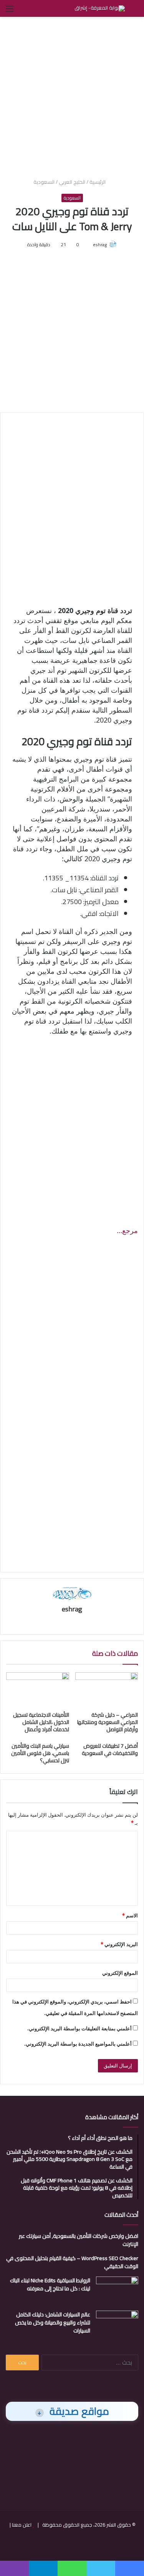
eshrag (100, 245)
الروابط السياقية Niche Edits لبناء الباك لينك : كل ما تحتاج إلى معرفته (50, 2284)
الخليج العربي (72, 182)
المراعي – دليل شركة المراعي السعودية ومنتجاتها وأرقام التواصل (108, 1722)
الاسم (130, 1915)
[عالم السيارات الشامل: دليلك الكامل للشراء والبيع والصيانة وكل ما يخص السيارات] (117, 2325)
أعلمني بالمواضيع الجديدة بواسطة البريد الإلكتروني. (78, 2044)
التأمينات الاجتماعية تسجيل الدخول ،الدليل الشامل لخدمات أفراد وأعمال (41, 1722)
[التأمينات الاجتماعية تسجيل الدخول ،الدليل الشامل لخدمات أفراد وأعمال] (38, 1690)
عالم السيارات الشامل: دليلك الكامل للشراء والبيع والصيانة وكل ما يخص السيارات (53, 2322)
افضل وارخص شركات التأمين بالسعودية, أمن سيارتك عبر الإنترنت (79, 2240)
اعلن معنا (22, 2525)
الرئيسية (98, 182)
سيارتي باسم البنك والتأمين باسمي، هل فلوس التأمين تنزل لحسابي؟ (40, 1753)
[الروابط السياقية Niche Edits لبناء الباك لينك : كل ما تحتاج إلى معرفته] (117, 2291)
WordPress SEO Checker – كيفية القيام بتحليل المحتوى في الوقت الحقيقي (72, 2262)
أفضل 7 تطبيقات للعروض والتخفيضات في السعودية (110, 1749)
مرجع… (127, 1230)
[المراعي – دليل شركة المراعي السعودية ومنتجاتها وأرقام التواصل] (107, 1690)
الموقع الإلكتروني (120, 1973)
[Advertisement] (72, 96)
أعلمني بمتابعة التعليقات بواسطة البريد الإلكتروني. (79, 2028)
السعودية (44, 182)
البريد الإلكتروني (119, 1944)
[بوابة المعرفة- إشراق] (100, 8)
